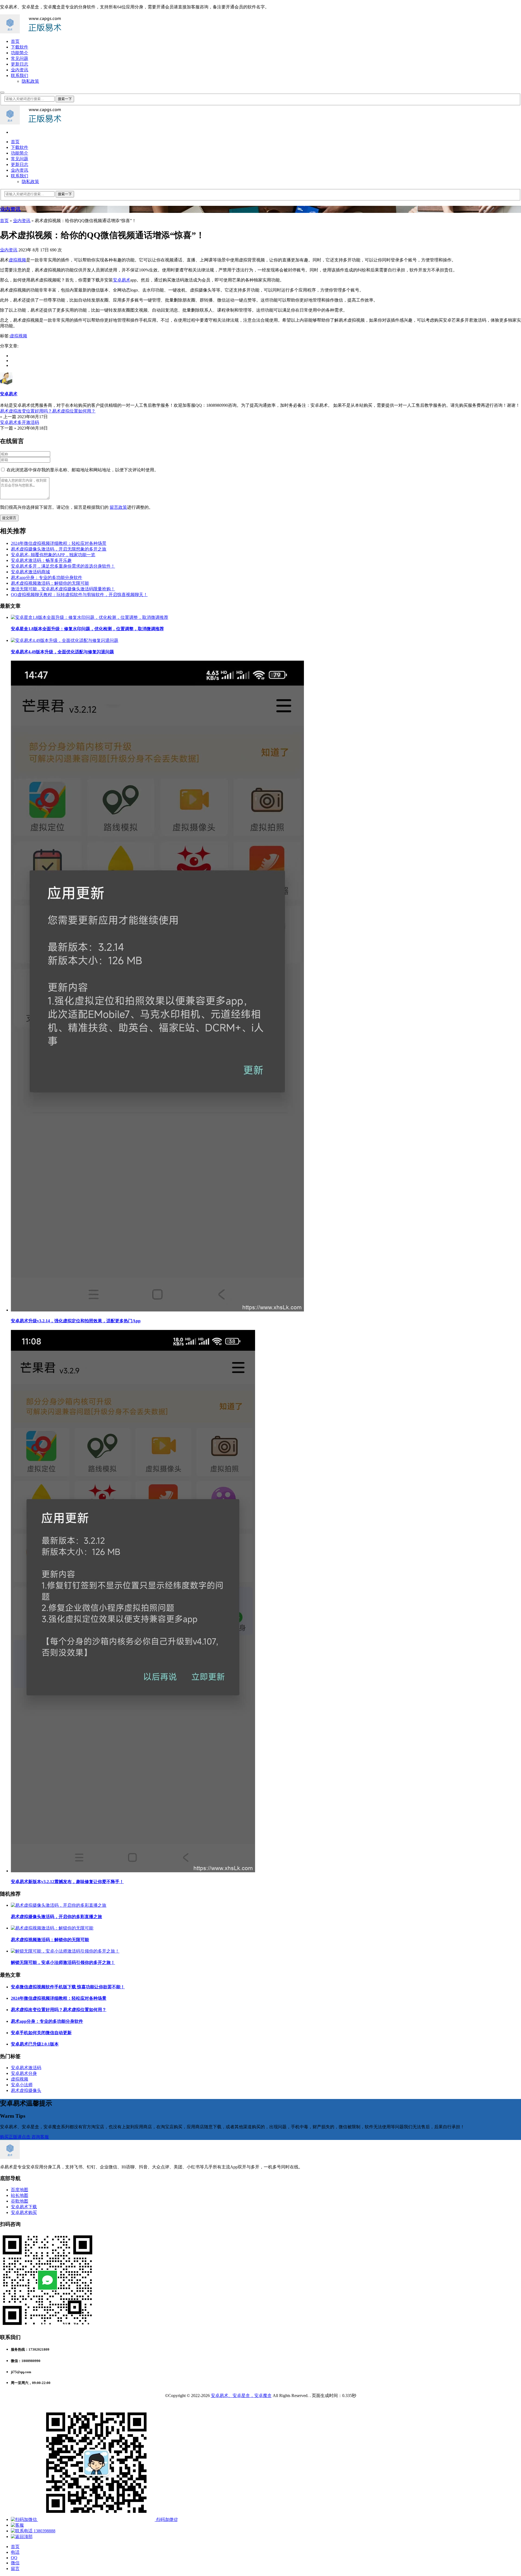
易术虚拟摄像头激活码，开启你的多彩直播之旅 (56, 1917)
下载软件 (20, 47)
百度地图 (20, 2190)
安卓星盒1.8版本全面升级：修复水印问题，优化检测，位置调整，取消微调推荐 (87, 629)
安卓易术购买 (24, 2212)
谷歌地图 (20, 2201)
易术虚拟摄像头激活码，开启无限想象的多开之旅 (59, 549)
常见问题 (20, 58)
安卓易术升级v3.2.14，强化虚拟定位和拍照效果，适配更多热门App (76, 1321)
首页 (15, 41)
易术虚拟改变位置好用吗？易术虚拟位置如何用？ (59, 2010)
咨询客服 (40, 2137)
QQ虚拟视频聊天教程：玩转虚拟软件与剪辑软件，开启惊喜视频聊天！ (79, 595)
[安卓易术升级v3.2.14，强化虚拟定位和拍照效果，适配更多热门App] (157, 1310)
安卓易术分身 (24, 2073)
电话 (15, 2552)
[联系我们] (17, 2525)
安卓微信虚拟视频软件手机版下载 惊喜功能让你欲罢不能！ (68, 1987)
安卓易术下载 (24, 2207)
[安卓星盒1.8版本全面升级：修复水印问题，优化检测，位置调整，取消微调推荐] (90, 617)
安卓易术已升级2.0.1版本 (35, 2044)
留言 (15, 2569)
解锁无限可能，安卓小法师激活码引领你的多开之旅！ (63, 1962)
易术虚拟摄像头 (26, 2090)
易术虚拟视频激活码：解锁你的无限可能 (50, 583)
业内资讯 (20, 70)
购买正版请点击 (16, 2137)
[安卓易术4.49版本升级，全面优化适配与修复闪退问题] (65, 640)
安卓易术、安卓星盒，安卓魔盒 (241, 2396)
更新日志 (20, 64)
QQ (14, 2558)
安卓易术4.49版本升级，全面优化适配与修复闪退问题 (62, 652)
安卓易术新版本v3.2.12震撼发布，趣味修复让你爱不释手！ (67, 1882)
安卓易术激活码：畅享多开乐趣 (41, 560)
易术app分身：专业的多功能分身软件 (47, 577)
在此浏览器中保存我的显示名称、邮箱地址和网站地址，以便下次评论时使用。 (82, 470)
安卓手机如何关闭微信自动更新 (41, 2033)
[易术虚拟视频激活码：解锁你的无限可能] (52, 1928)
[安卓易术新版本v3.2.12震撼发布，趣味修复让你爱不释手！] (133, 1871)
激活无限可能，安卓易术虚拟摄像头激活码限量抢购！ (63, 589)
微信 (15, 2563)
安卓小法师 (22, 2085)
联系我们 (20, 76)
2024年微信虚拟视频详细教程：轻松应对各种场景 (59, 543)
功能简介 (20, 53)
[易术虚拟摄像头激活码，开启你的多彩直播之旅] (59, 1905)
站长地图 (20, 2195)
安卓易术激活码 (26, 2068)
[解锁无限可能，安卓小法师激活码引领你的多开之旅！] (65, 1951)
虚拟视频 (17, 260)
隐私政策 (30, 81)
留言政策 (118, 507)
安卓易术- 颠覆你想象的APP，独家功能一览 (53, 555)
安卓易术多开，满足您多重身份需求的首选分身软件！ (63, 566)
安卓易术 (122, 280)
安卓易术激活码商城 (30, 572)
